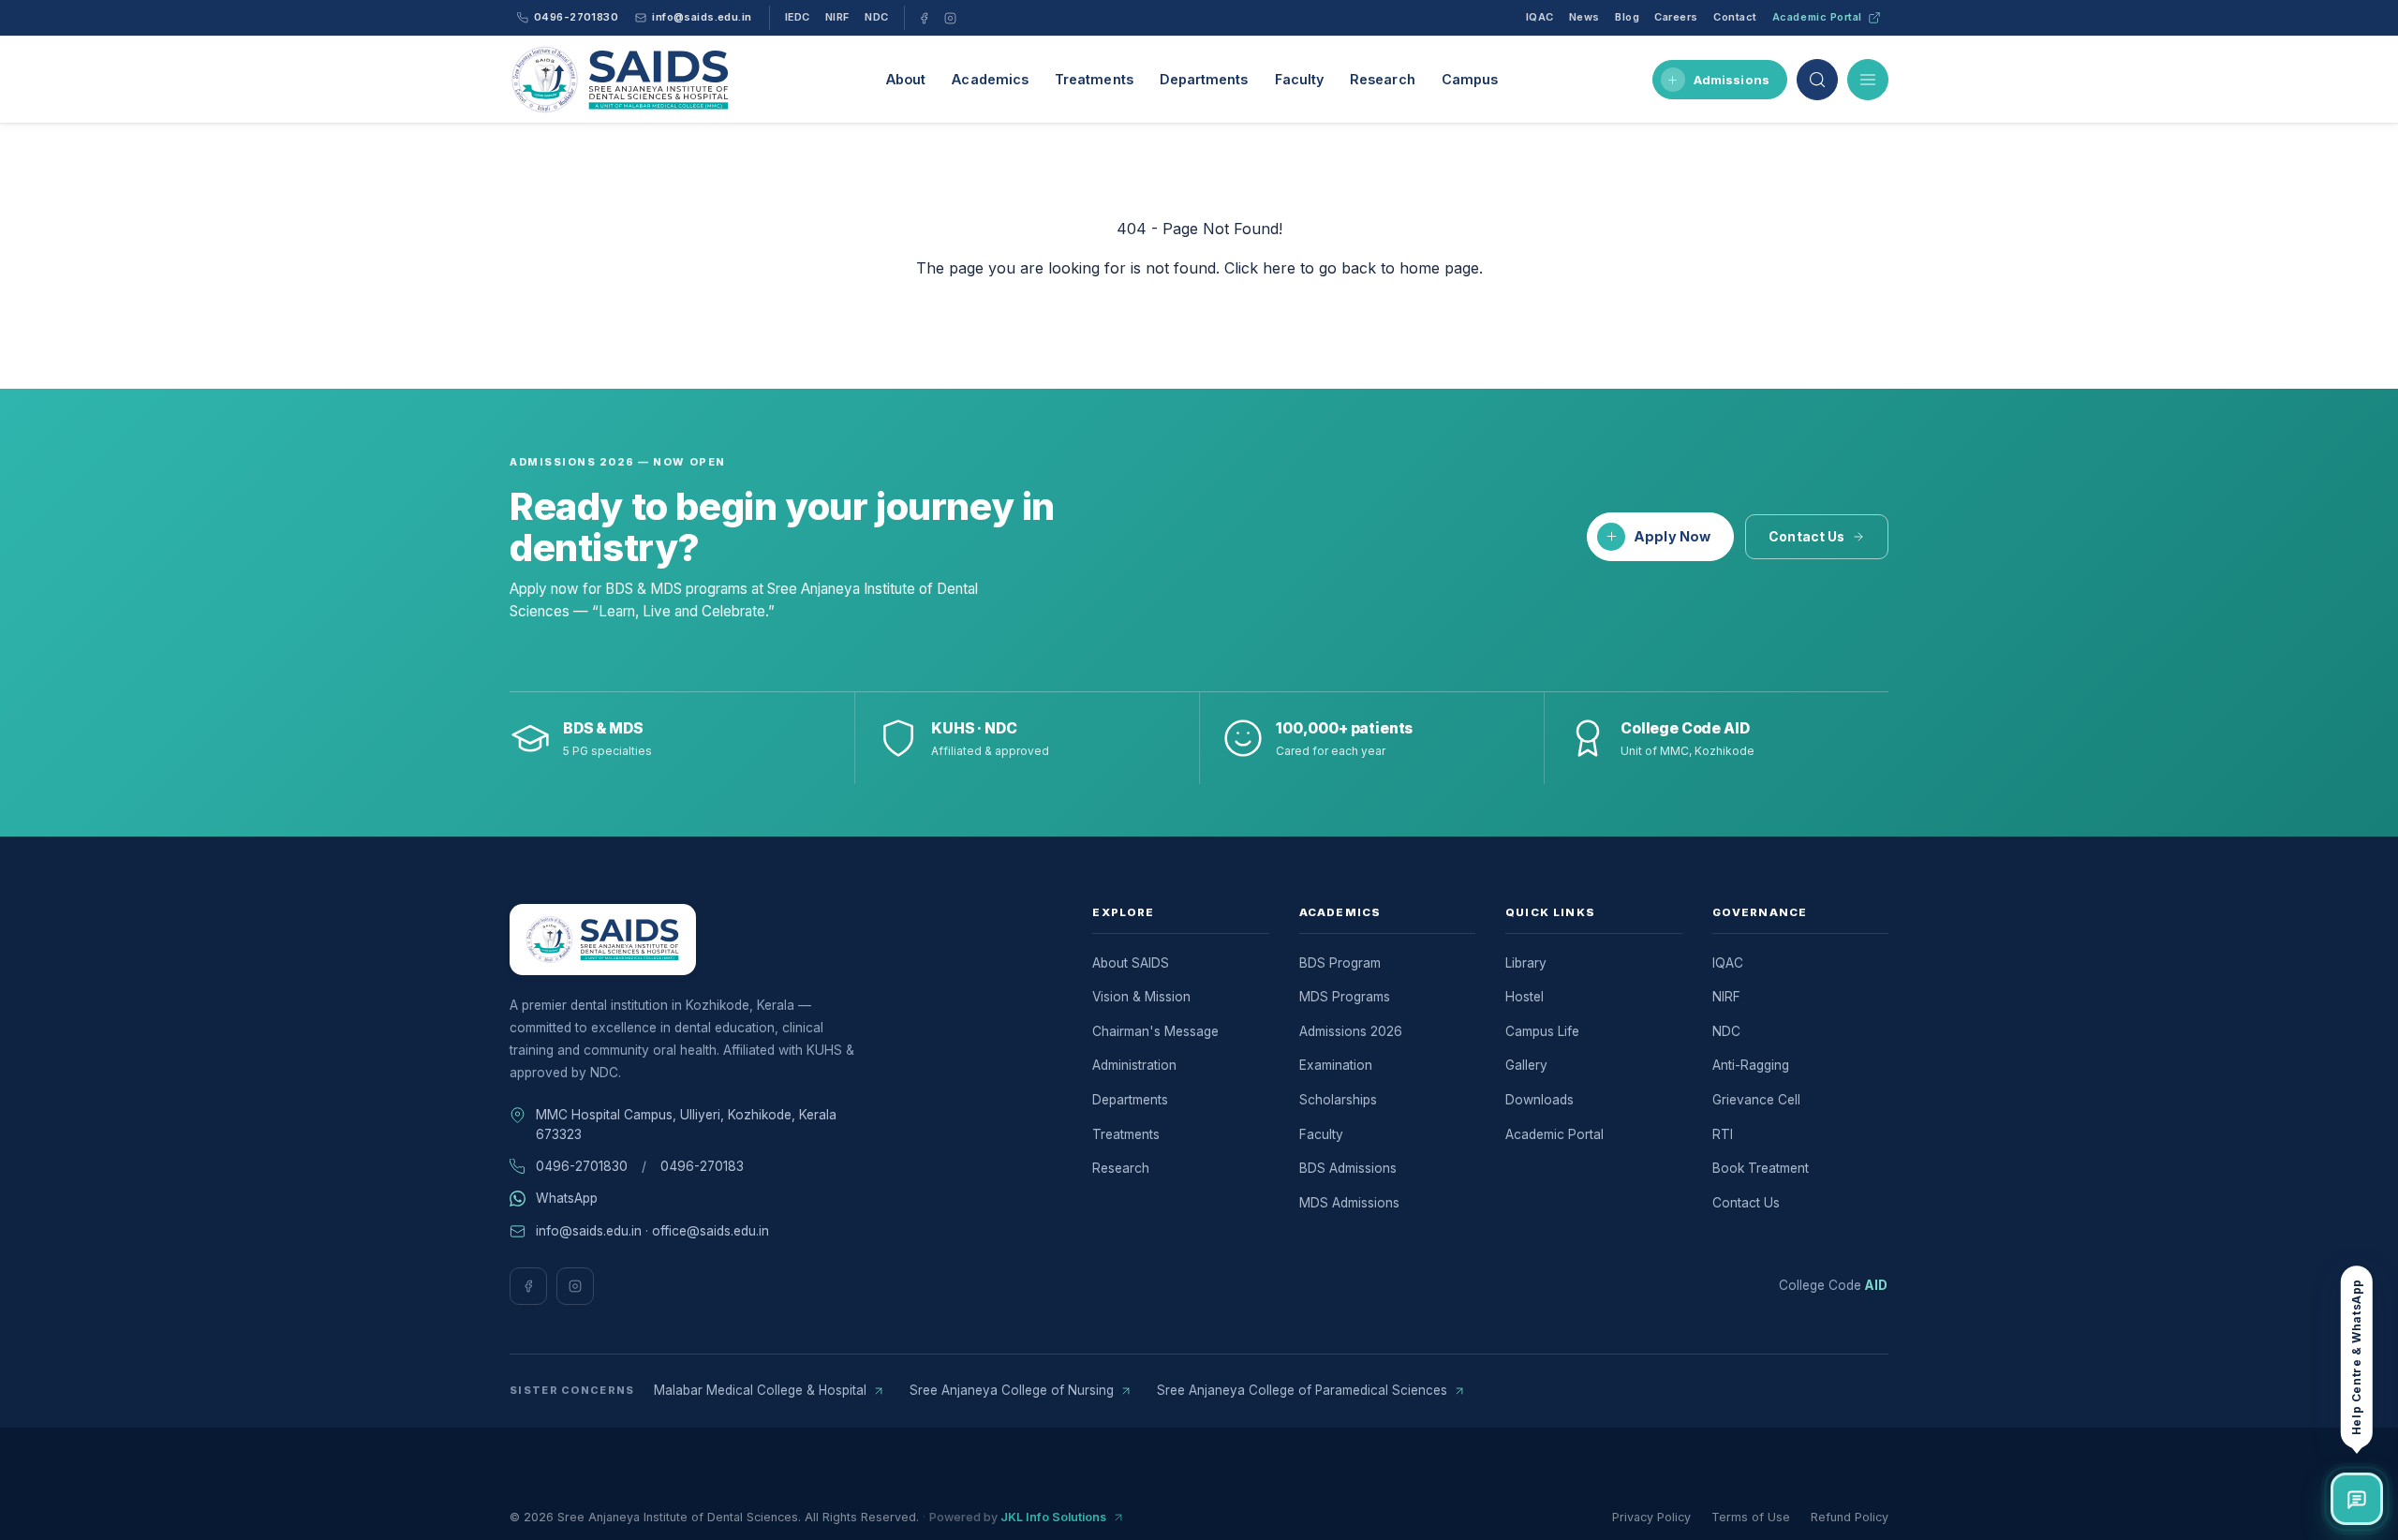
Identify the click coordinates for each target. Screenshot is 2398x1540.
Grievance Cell (1756, 1100)
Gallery (1526, 1065)
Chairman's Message (1155, 1031)
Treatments (1094, 79)
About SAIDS (1131, 963)
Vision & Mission (1141, 997)
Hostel (1525, 997)
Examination (1336, 1065)
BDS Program (1340, 963)
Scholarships (1338, 1100)
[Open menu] (1868, 80)
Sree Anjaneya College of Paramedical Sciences (1302, 1390)
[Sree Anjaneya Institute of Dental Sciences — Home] (621, 80)
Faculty (1300, 79)
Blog (1627, 17)
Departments (1204, 79)
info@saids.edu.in (589, 1231)
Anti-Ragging (1751, 1065)
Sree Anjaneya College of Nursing (1012, 1390)
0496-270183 (702, 1166)
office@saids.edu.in (711, 1231)
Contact (1735, 17)
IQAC (1540, 17)
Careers (1676, 17)
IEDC (798, 17)
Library (1526, 963)
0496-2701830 (582, 1166)
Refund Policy (1850, 1517)
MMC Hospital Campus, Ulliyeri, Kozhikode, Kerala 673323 (686, 1125)
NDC (877, 17)
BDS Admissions (1348, 1168)
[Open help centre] (2357, 1499)
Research (1383, 79)
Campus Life (1542, 1031)
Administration (1134, 1065)
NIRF (837, 17)
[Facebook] (925, 18)
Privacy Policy (1651, 1517)
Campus (1470, 79)
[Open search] (1817, 80)
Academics (990, 79)
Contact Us (1806, 537)
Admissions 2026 (1351, 1031)
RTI (1723, 1134)
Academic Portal (1817, 17)
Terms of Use (1751, 1517)
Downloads (1539, 1100)
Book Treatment (1761, 1168)
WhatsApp (567, 1198)
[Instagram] (951, 18)
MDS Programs (1345, 997)
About (906, 79)
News (1584, 17)
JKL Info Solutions (1053, 1517)
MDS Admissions (1349, 1203)
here (1279, 268)
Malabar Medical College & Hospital (760, 1390)
